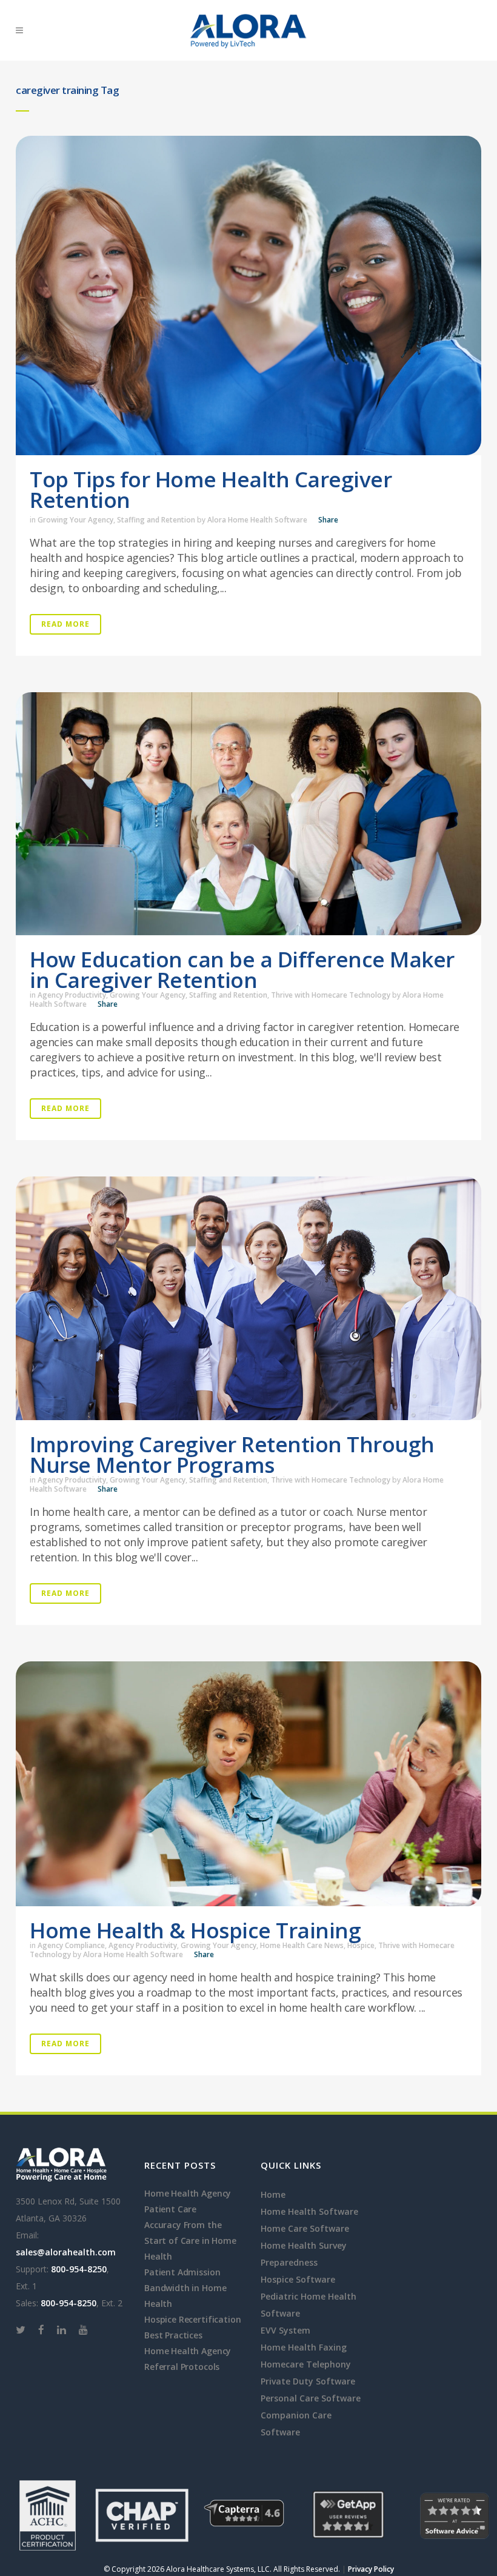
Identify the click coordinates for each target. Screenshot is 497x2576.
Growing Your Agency (75, 520)
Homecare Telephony (306, 2364)
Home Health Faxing (304, 2347)
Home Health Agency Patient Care (188, 2201)
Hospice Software (298, 2279)
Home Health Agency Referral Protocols (188, 2359)
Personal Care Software (311, 2398)
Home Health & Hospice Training (195, 1930)
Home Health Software (309, 2211)
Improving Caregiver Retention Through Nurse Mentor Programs (232, 1454)
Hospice (361, 1945)
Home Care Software (305, 2228)
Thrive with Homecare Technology (331, 995)
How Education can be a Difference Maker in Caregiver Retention (242, 969)
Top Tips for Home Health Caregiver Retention (211, 489)
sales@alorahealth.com (66, 2252)
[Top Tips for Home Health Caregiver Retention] (248, 295)
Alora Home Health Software (257, 520)
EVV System (285, 2330)
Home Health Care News (302, 1945)
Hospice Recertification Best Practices (192, 2327)
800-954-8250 (79, 2269)
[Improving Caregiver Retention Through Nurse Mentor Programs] (248, 1298)
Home (273, 2194)
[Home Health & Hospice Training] (248, 1784)
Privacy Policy (371, 2569)
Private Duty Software (308, 2381)
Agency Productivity (72, 995)
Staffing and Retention (156, 520)
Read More (65, 624)
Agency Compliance (71, 1945)
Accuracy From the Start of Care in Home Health (190, 2241)
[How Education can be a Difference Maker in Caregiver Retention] (248, 814)
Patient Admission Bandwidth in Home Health (185, 2288)
